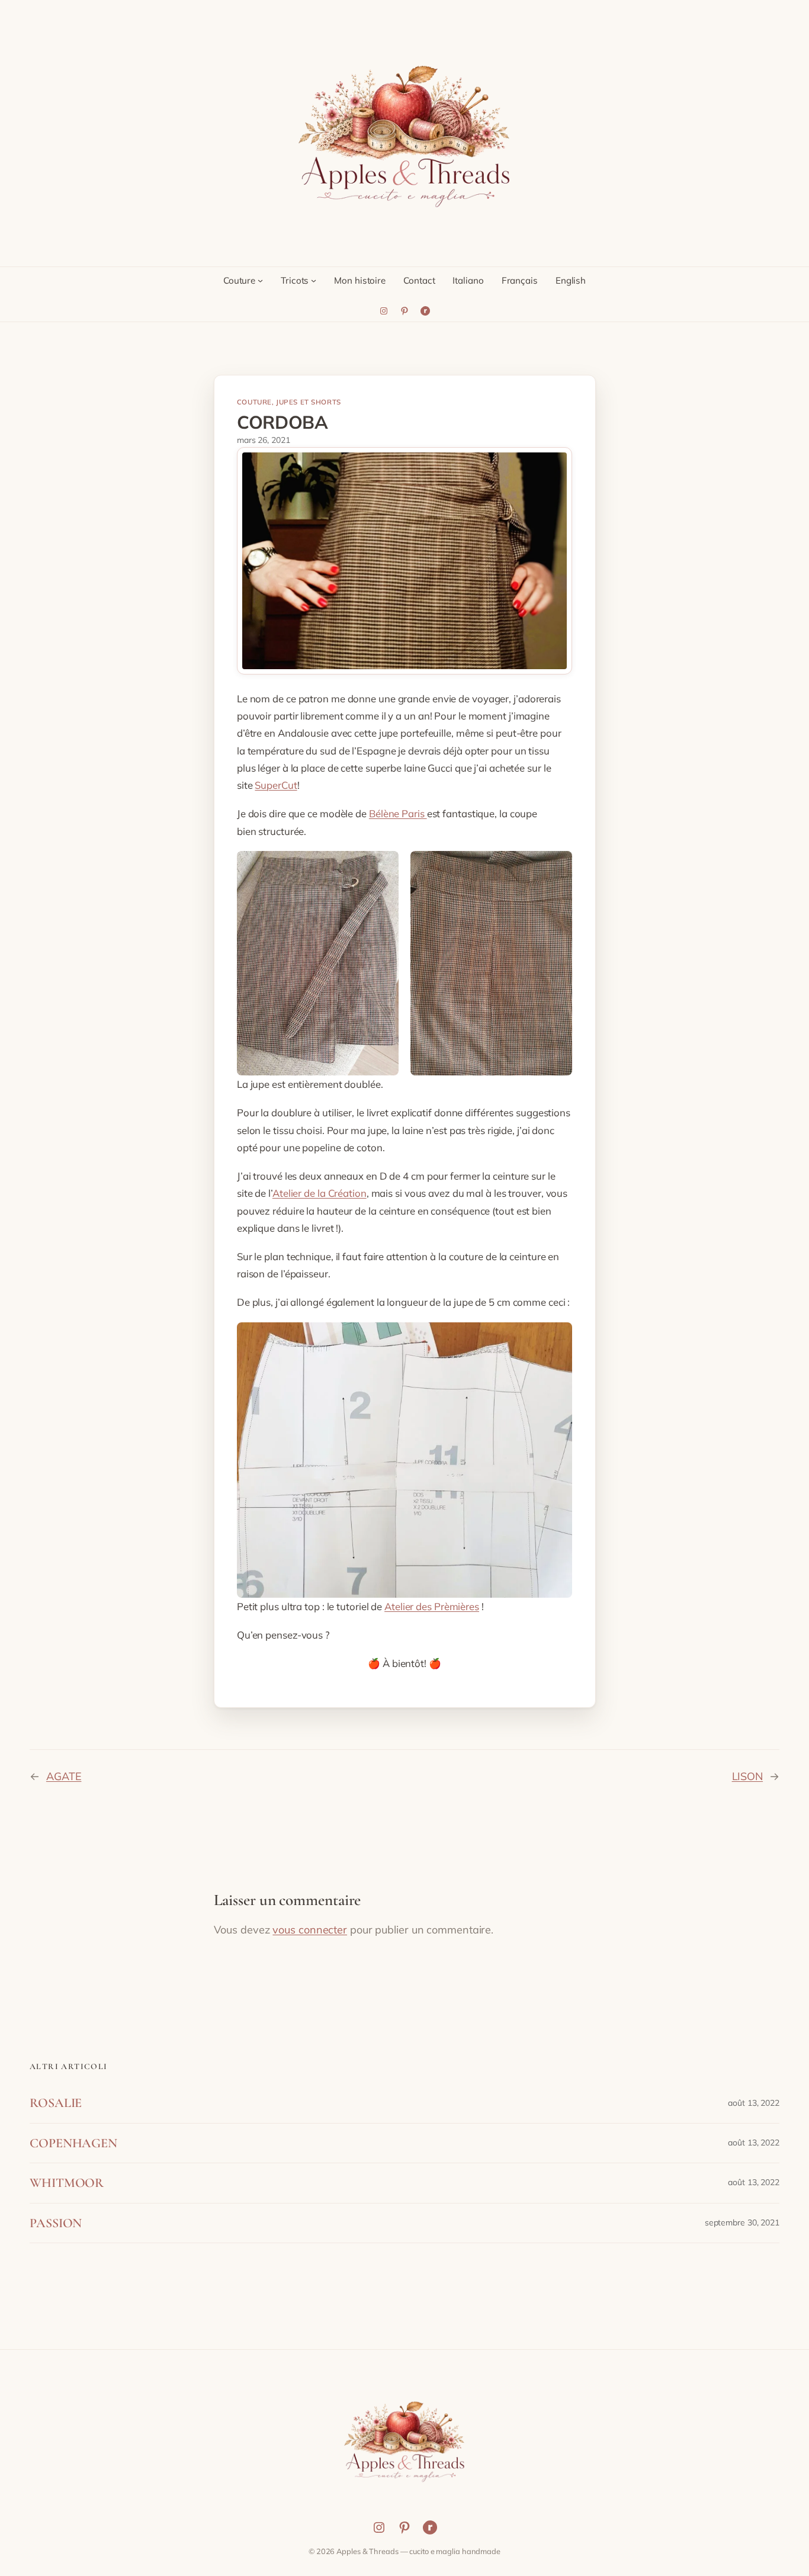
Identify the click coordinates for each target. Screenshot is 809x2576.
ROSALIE (56, 2103)
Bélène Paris (398, 813)
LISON (748, 1776)
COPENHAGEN (73, 2143)
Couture (254, 402)
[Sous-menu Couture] (260, 280)
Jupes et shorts (309, 402)
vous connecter (310, 1930)
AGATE (64, 1776)
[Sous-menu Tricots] (314, 280)
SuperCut (276, 785)
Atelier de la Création (320, 1193)
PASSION (56, 2223)
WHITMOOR (67, 2183)
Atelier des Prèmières (432, 1606)
